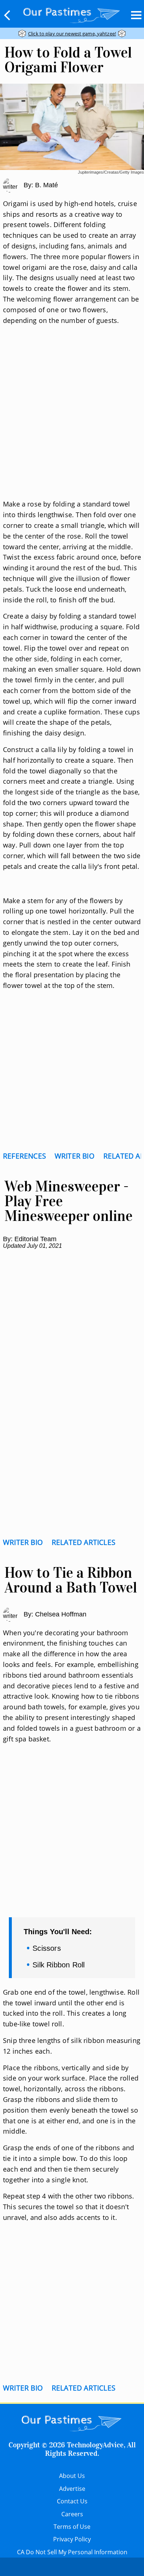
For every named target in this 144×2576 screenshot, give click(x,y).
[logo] (72, 14)
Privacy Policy (72, 2539)
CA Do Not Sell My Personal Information (72, 2552)
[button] (7, 15)
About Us (72, 2476)
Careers (72, 2514)
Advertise (72, 2489)
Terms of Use (72, 2527)
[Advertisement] (72, 421)
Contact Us (72, 2501)
